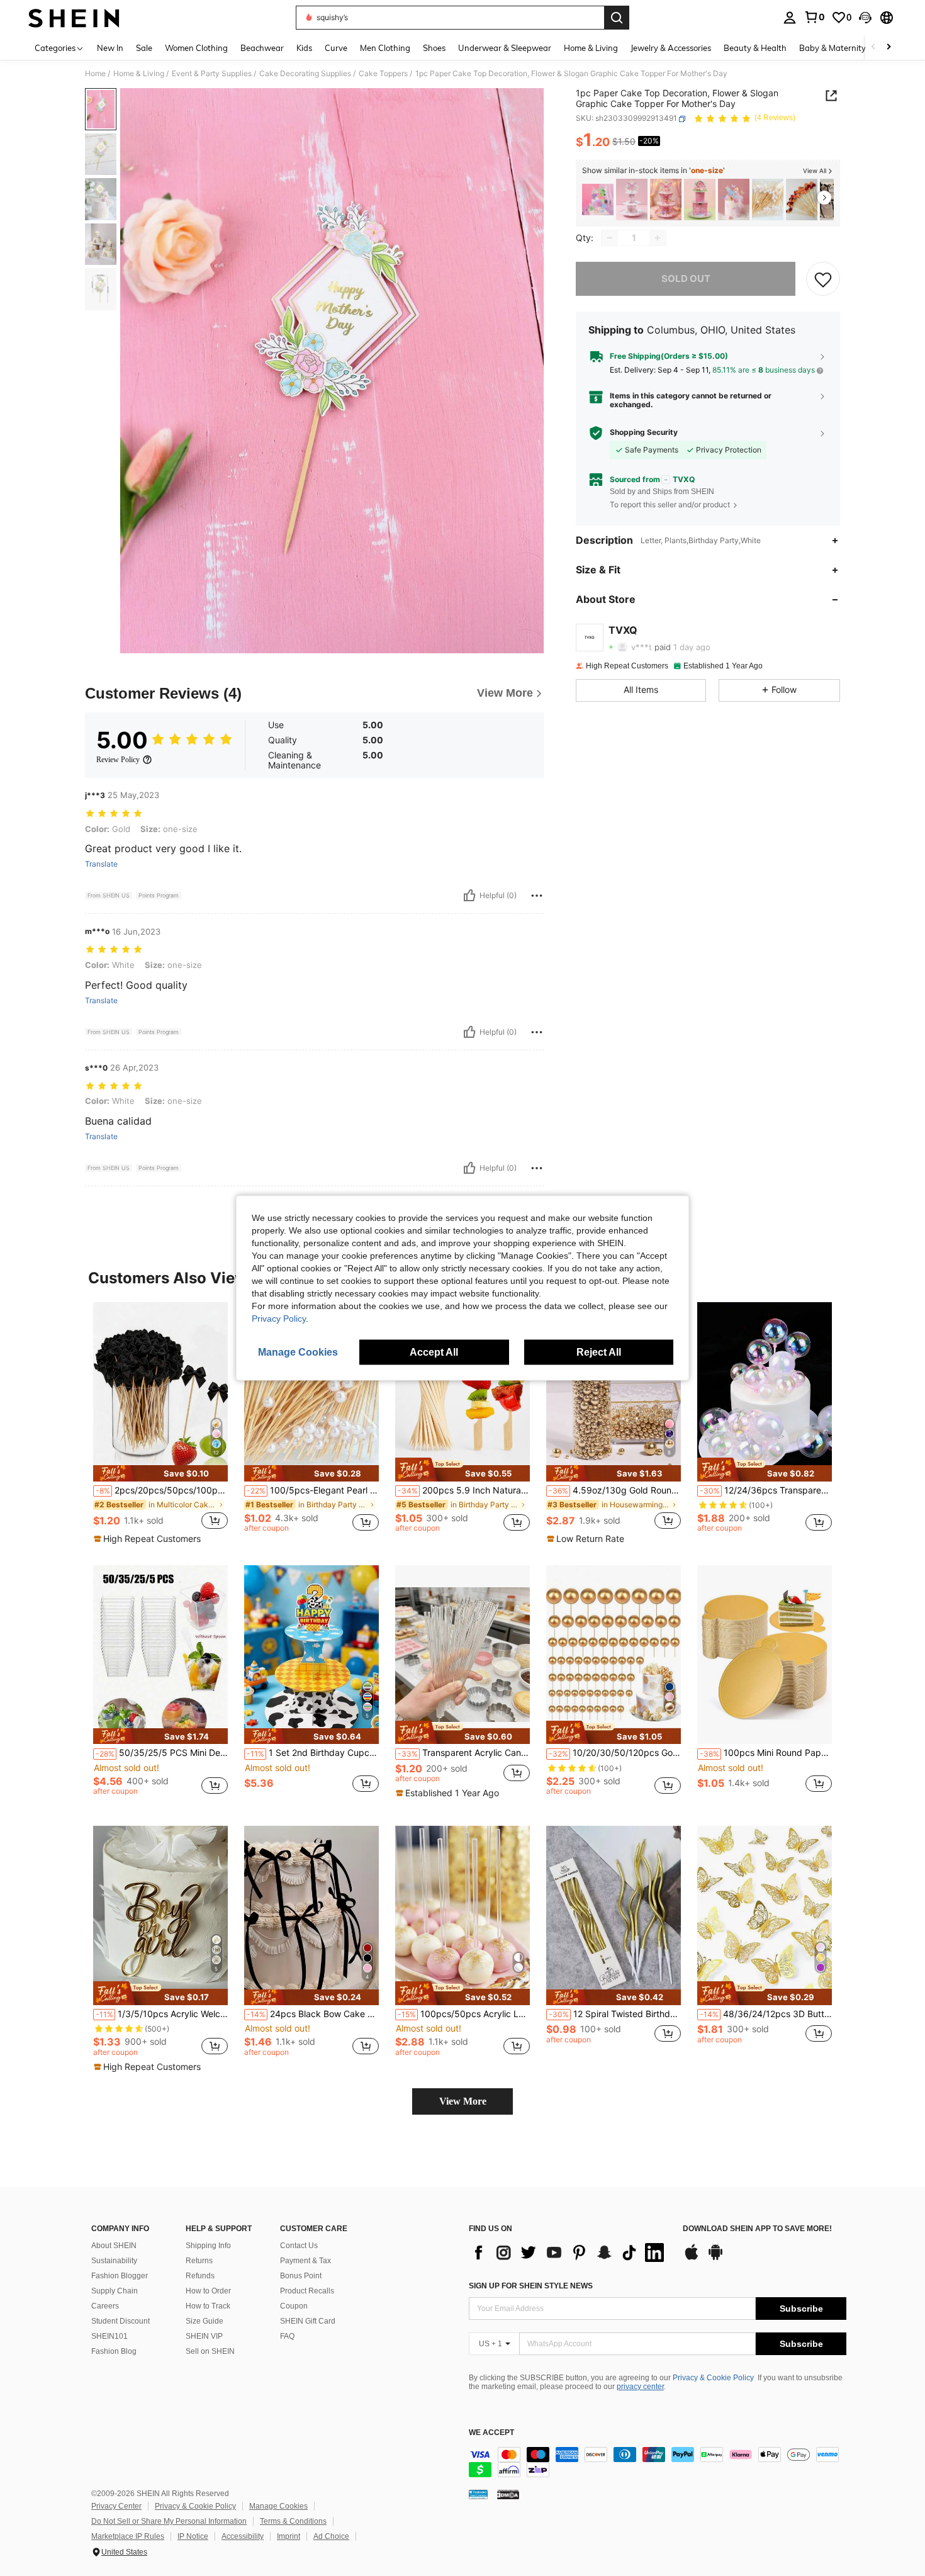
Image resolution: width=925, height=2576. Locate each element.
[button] (865, 18)
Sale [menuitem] (144, 48)
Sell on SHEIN (210, 2351)
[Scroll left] (873, 48)
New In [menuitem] (110, 48)
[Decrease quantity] (610, 238)
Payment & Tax (306, 2261)
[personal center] (790, 18)
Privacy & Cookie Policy (713, 2378)
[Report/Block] (537, 896)
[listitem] (598, 200)
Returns (199, 2261)
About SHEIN (114, 2246)
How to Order (208, 2291)
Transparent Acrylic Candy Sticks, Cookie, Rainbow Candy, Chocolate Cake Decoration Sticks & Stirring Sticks (464, 1753)
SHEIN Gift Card (308, 2321)
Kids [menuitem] (304, 48)
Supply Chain (115, 2291)
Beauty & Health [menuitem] (755, 48)
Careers (105, 2306)
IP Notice (193, 2536)
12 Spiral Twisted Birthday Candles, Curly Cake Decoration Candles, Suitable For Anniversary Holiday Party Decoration (615, 2014)
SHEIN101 (109, 2336)
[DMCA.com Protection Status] (508, 2494)
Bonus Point (301, 2276)
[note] (160, 1473)
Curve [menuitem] (336, 48)
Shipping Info (208, 2246)
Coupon (294, 2306)
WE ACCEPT (491, 2433)
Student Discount (121, 2321)
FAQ (287, 2336)
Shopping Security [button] (644, 433)
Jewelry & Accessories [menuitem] (671, 48)
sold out (686, 278)
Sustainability (114, 2261)
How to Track (208, 2306)
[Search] (617, 18)
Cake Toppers (383, 74)
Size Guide (205, 2321)
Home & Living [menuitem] (591, 48)
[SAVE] (823, 279)
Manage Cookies (278, 2506)
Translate (101, 864)
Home (95, 74)
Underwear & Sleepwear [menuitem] (505, 48)
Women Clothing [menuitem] (196, 48)
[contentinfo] (658, 2462)
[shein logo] (74, 18)
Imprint (289, 2536)
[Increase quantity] (658, 238)
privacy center (640, 2387)
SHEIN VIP (204, 2336)
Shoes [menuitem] (434, 48)
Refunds (200, 2276)
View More (463, 2101)
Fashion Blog (114, 2351)
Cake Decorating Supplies (305, 74)
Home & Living (139, 74)
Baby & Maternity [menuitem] (832, 48)
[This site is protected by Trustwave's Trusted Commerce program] (478, 2494)
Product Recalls (307, 2291)
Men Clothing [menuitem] (385, 48)
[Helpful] (469, 896)
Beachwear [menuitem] (262, 48)
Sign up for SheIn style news (531, 2286)
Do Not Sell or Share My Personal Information (169, 2521)
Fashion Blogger (120, 2276)
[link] (814, 17)
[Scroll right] (889, 48)
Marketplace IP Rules (128, 2536)
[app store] (692, 2258)
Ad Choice (331, 2536)
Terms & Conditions (293, 2521)
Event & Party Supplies (212, 74)
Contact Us (299, 2246)
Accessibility (243, 2536)
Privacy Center (116, 2506)
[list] (569, 2253)
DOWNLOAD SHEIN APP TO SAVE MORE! (757, 2229)
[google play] (715, 2258)
